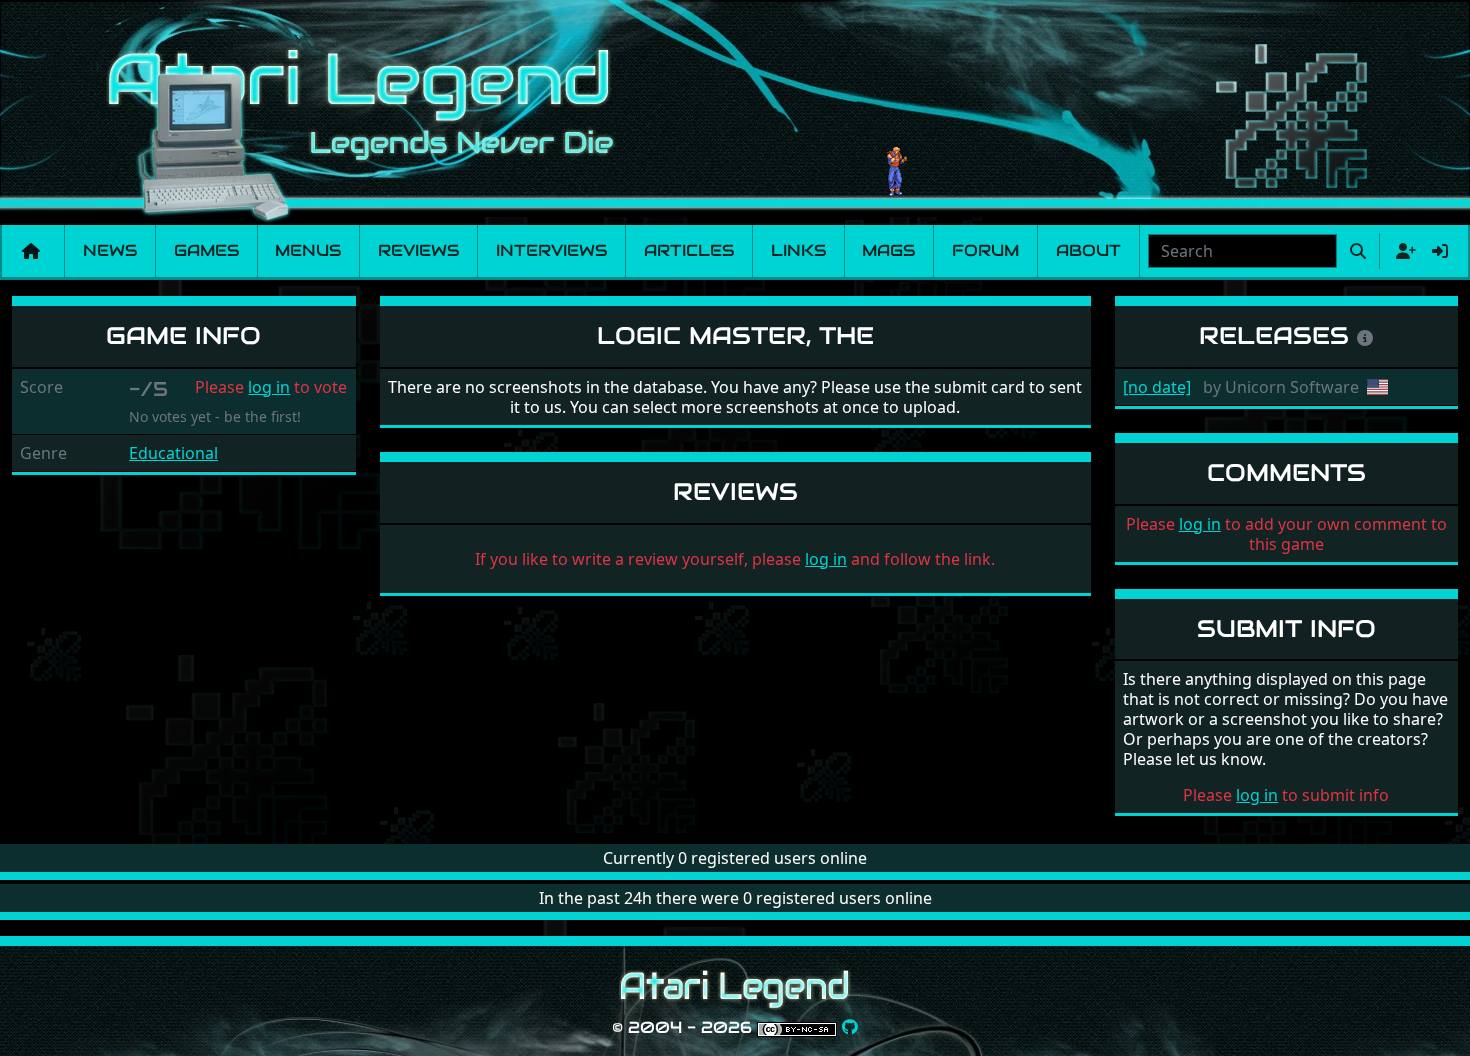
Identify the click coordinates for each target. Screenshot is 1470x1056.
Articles (689, 250)
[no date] (1157, 387)
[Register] (1402, 251)
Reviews (418, 250)
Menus (308, 250)
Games (206, 250)
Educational (173, 453)
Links (798, 250)
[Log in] (1440, 251)
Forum (985, 250)
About (1088, 250)
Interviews (551, 250)
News (110, 250)
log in (269, 387)
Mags (888, 250)
